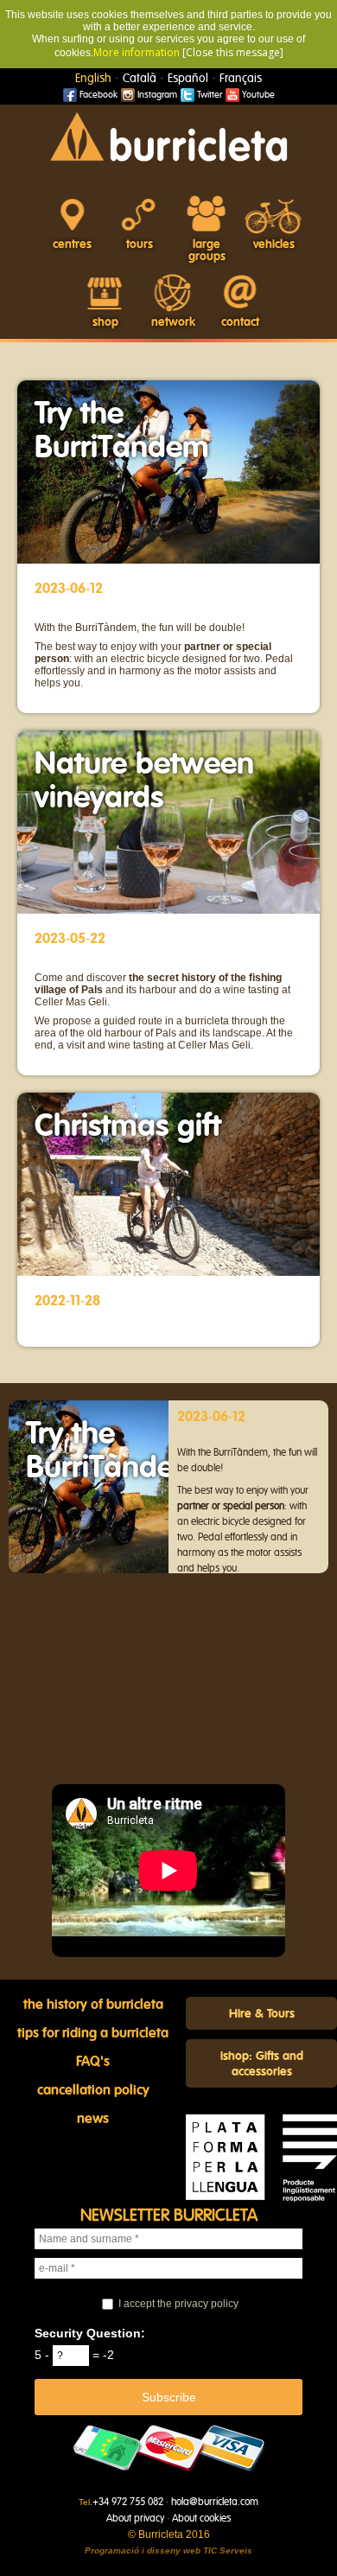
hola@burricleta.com (215, 2502)
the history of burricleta (93, 2005)
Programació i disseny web (143, 2550)
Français (241, 79)
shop (105, 322)
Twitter (208, 95)
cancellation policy (93, 2090)
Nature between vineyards (144, 781)
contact (240, 322)
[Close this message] (233, 52)
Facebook (97, 95)
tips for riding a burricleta (93, 2033)
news (93, 2119)
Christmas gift (128, 1126)
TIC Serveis (228, 2550)
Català (140, 79)
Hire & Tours (262, 2014)
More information (137, 52)
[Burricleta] (168, 136)
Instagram (156, 95)
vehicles (274, 245)
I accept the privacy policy (178, 2304)
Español (188, 79)
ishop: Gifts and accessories (262, 2064)
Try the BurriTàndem (122, 431)
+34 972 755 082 (128, 2502)
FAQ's (93, 2062)
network (173, 322)
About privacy (135, 2518)
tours (140, 245)
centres (72, 245)
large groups (207, 251)
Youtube (257, 95)
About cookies (201, 2518)
